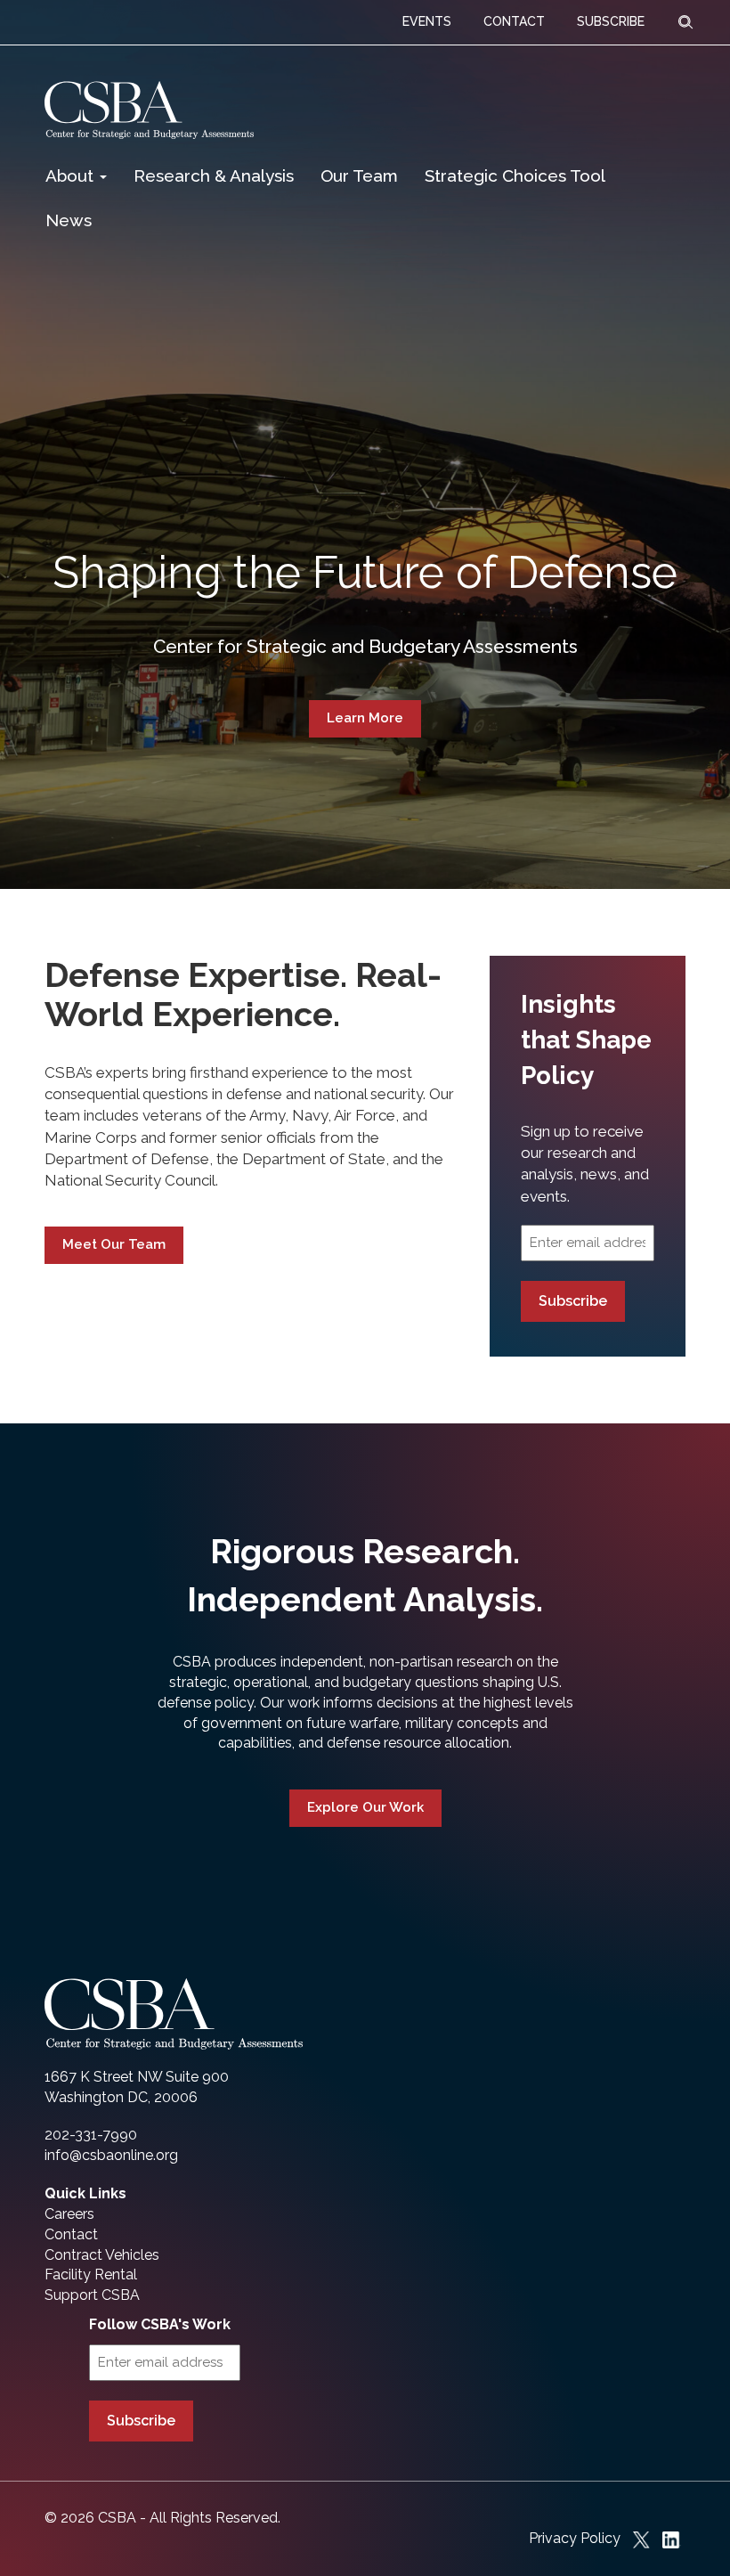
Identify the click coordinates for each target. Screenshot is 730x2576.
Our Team (359, 175)
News (69, 220)
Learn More (365, 718)
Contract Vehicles (102, 2255)
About (72, 175)
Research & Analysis (214, 175)
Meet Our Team (114, 1244)
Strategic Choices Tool (515, 175)
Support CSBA (92, 2295)
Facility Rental (91, 2274)
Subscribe (573, 1301)
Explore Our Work (365, 1807)
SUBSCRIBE (611, 21)
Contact (71, 2234)
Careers (69, 2214)
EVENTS (427, 21)
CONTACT (514, 21)
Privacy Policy (575, 2538)
